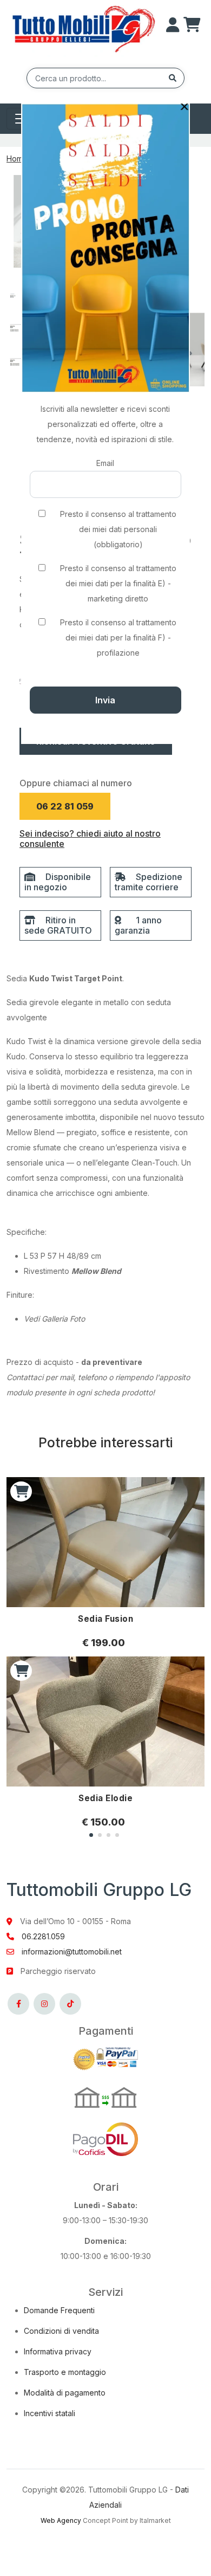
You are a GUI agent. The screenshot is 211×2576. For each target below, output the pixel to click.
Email (105, 463)
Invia (105, 700)
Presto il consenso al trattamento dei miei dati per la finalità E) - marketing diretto (118, 583)
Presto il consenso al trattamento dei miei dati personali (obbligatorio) (118, 529)
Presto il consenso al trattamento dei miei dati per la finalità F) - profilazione (118, 637)
